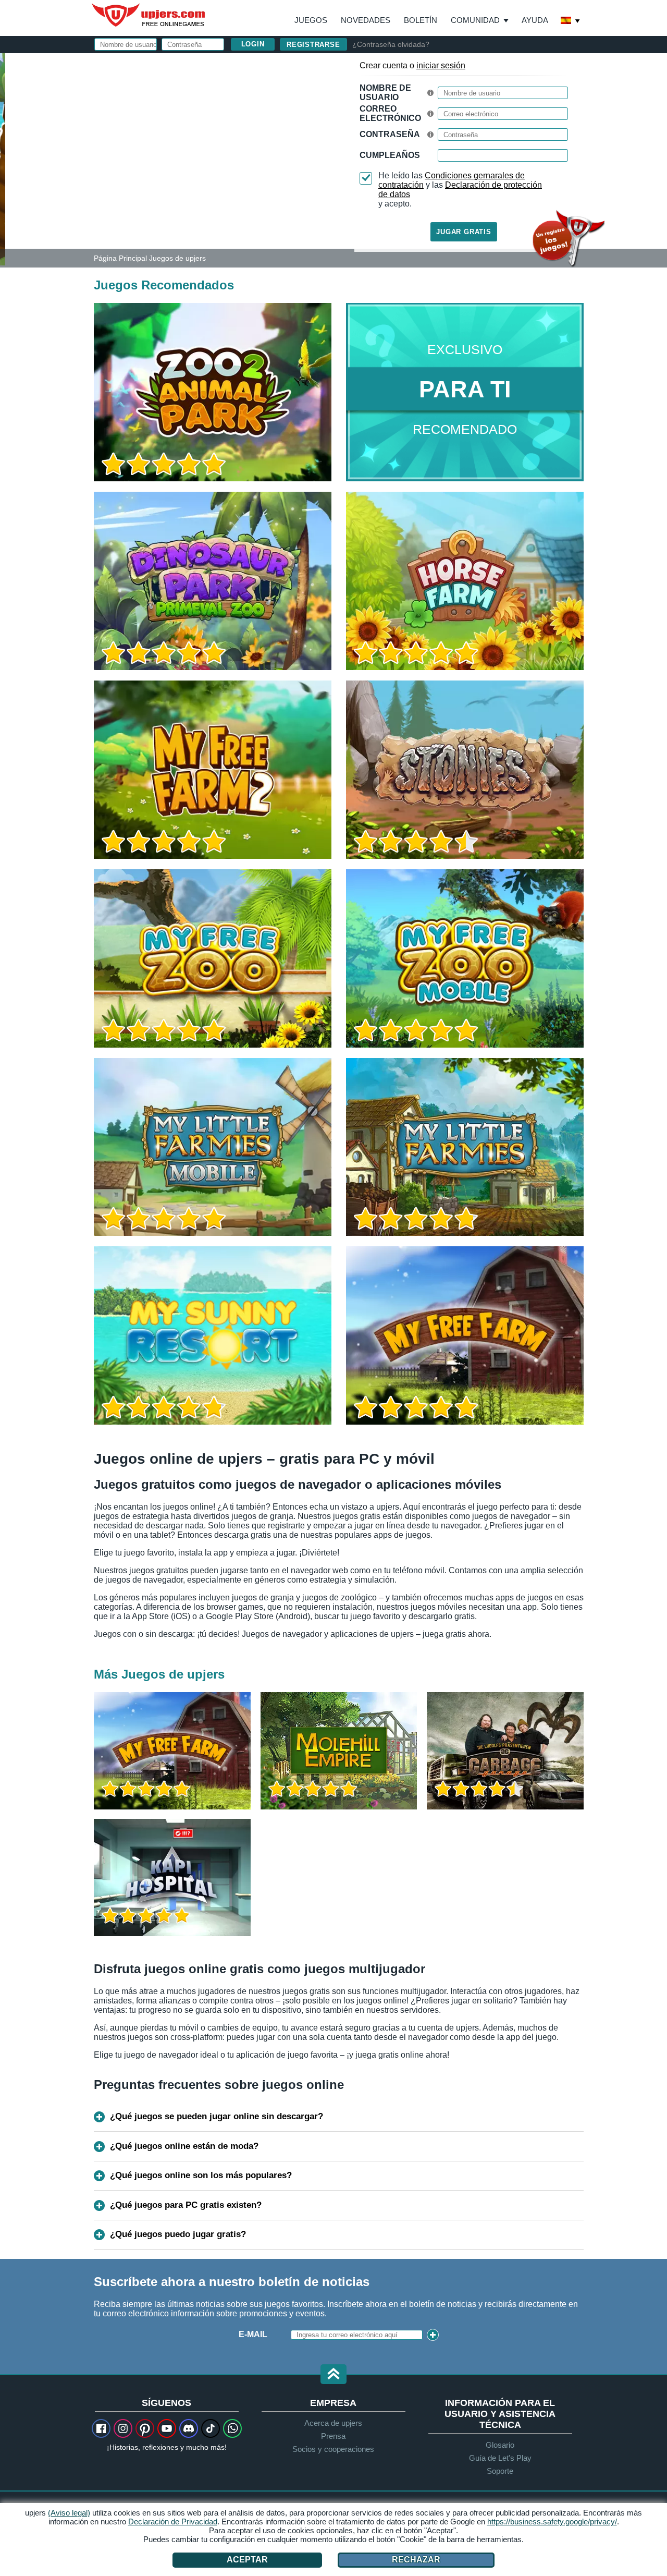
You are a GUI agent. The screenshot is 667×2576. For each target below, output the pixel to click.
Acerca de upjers (333, 2423)
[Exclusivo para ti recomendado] (465, 392)
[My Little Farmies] (465, 1147)
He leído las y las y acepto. (460, 190)
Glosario (500, 2445)
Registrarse (313, 45)
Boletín (421, 20)
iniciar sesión (441, 65)
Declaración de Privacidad (173, 2522)
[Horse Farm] (465, 581)
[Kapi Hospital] (172, 1878)
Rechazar (416, 2560)
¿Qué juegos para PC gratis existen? (186, 2205)
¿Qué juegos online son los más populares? (201, 2175)
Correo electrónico (390, 113)
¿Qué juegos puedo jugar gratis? (178, 2234)
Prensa (333, 2436)
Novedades (366, 20)
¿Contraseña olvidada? (391, 44)
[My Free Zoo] (213, 958)
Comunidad (475, 20)
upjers (149, 15)
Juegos (311, 20)
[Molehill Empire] (339, 1751)
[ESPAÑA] (571, 21)
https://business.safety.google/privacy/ (552, 2522)
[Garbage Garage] (505, 1751)
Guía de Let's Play (500, 2458)
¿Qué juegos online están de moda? (184, 2146)
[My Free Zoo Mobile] (465, 958)
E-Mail (253, 2334)
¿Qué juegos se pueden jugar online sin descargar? (217, 2116)
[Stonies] (465, 770)
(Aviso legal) (69, 2513)
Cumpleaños (390, 155)
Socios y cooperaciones (333, 2449)
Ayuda (535, 20)
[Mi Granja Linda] (465, 1335)
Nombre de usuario (385, 93)
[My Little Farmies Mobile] (213, 1147)
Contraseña (390, 134)
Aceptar (247, 2560)
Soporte (500, 2471)
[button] (333, 2375)
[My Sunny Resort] (213, 1335)
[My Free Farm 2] (213, 770)
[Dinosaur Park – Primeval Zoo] (213, 581)
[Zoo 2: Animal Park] (3, 159)
